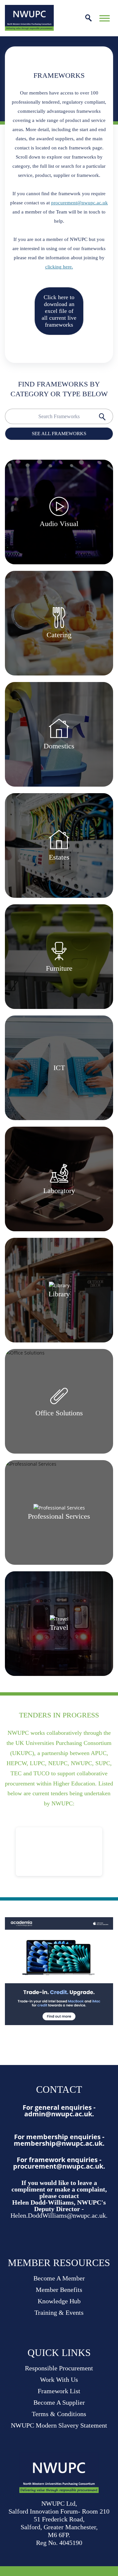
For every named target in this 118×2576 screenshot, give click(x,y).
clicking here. (59, 267)
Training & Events (59, 2312)
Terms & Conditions (59, 2414)
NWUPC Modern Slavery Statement (59, 2425)
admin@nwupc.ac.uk (58, 2114)
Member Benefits (59, 2290)
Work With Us (59, 2380)
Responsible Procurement (59, 2368)
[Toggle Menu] (105, 18)
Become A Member (59, 2278)
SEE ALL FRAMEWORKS (59, 434)
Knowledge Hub (59, 2301)
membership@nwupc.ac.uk (58, 2143)
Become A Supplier (59, 2402)
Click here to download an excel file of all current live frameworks (59, 311)
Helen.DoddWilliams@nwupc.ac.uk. (59, 2215)
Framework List (59, 2391)
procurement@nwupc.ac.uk (79, 203)
